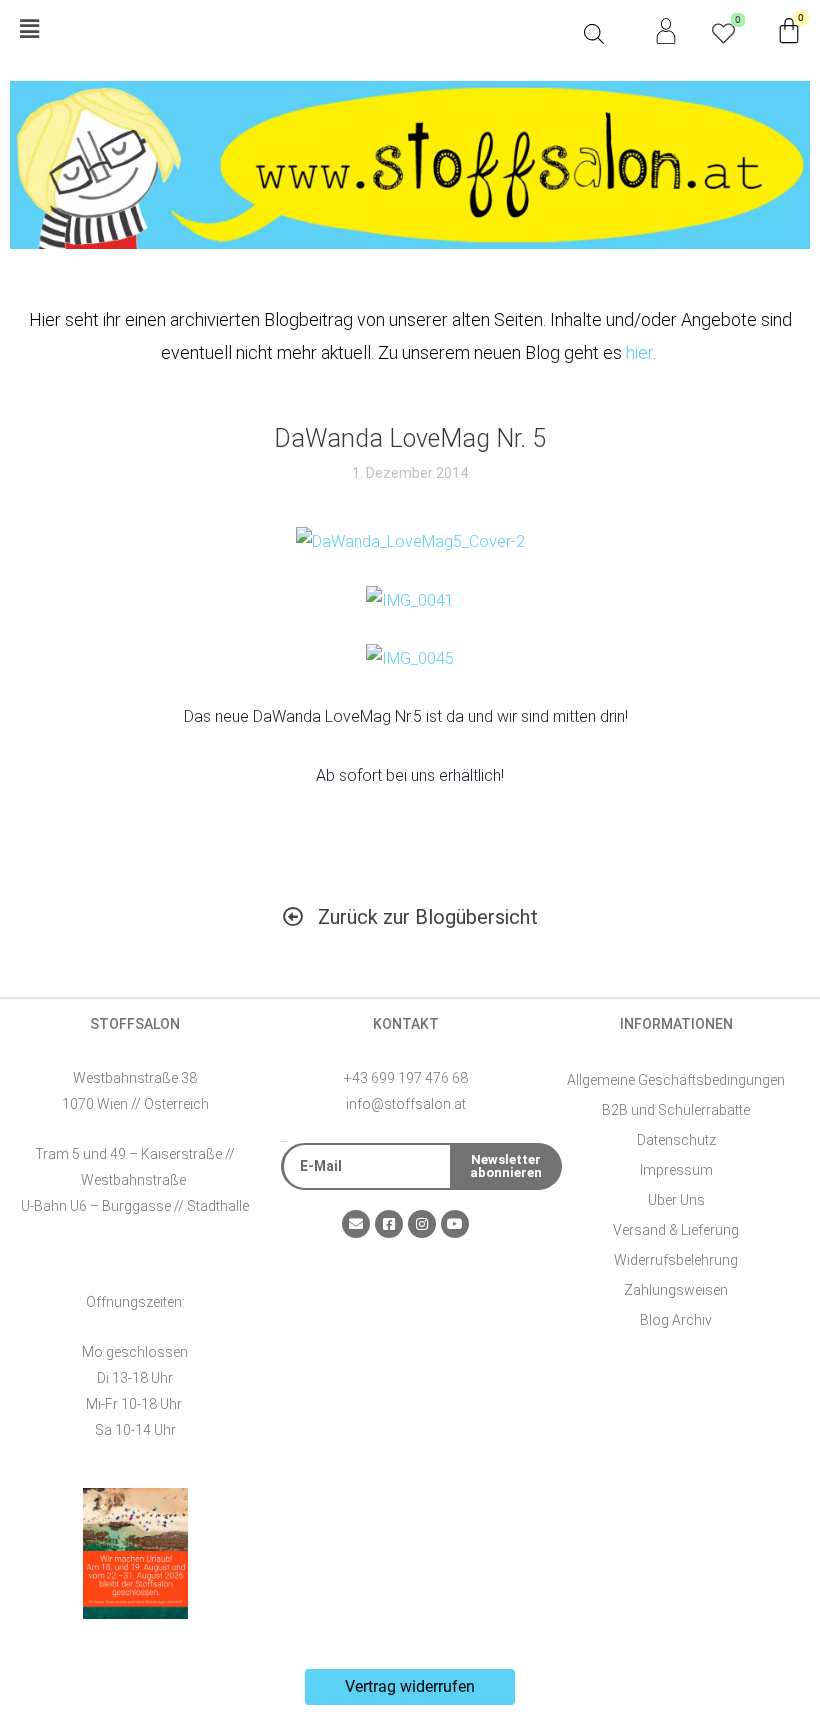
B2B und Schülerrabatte (676, 1110)
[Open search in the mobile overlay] (594, 34)
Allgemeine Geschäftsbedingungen (676, 1080)
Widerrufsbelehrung (676, 1260)
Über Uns (676, 1200)
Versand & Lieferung (676, 1230)
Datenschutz (676, 1140)
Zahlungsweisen (676, 1290)
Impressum (676, 1170)
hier (639, 352)
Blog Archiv (676, 1320)
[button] (292, 30)
